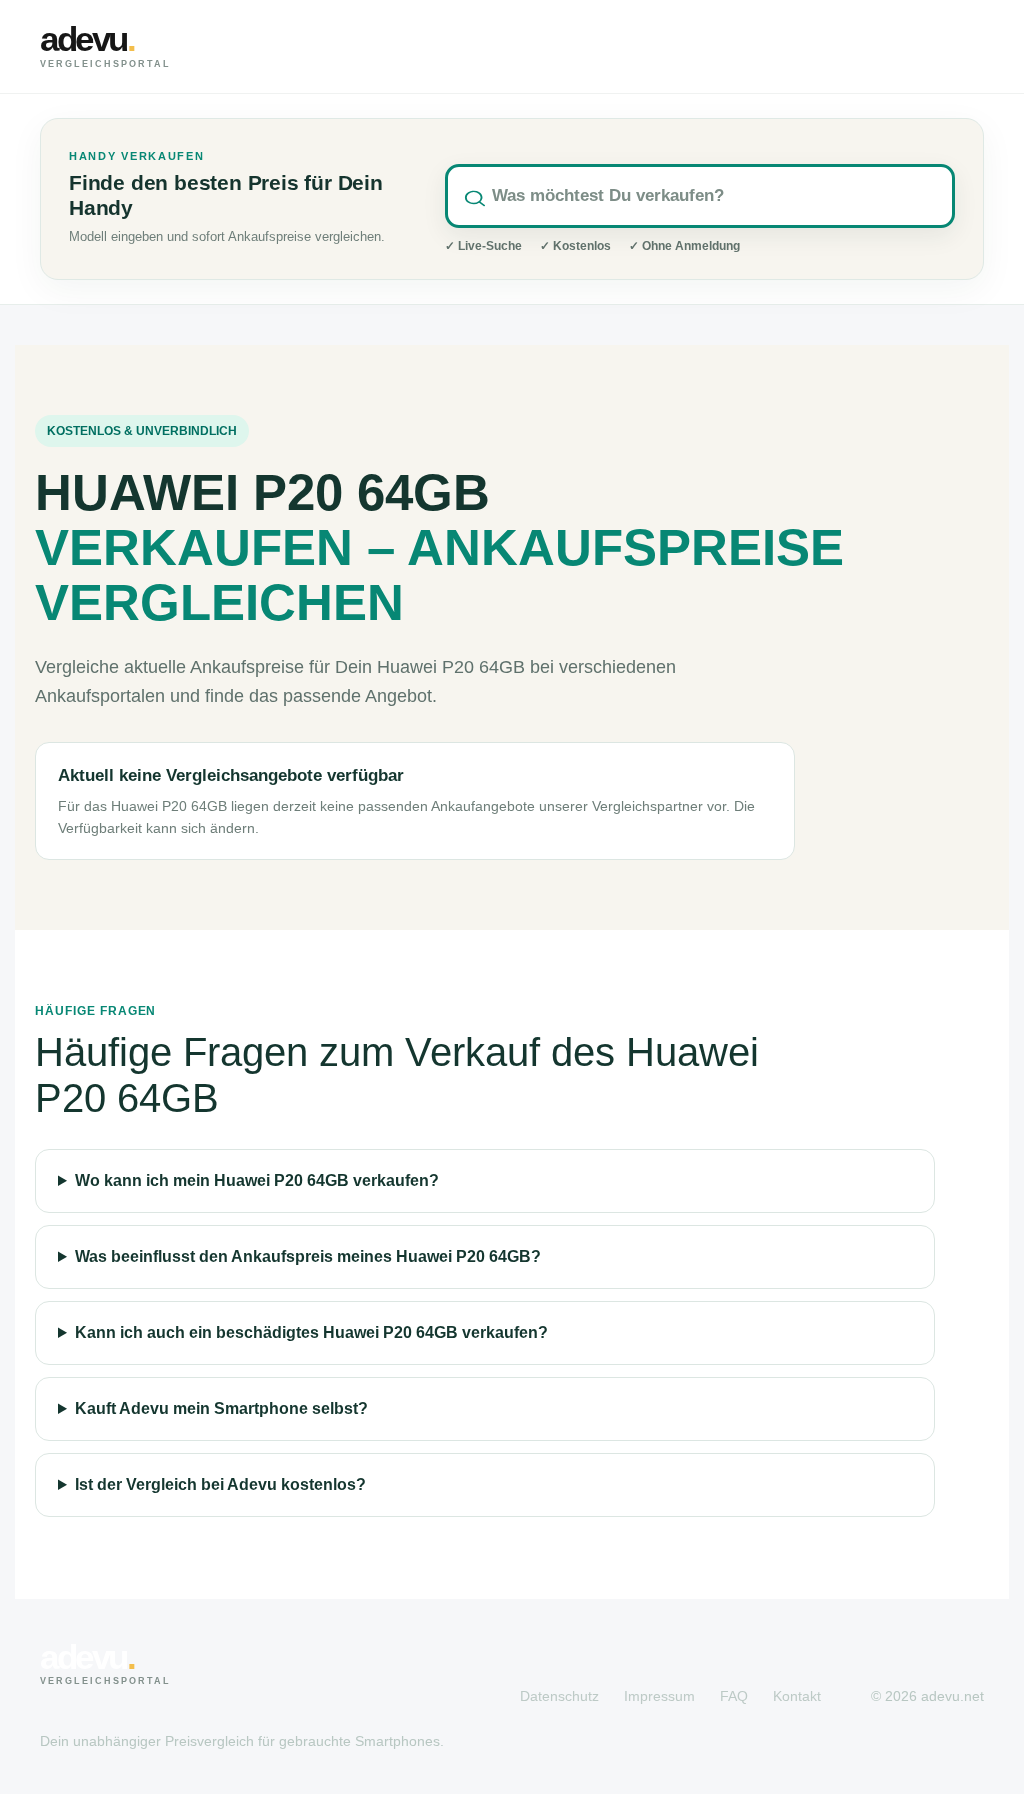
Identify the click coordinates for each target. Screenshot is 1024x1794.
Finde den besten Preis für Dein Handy (226, 195)
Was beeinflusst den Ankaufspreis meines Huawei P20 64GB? (308, 1256)
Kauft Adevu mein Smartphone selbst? (221, 1408)
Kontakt (797, 1696)
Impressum (659, 1696)
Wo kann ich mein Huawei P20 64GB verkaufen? (257, 1180)
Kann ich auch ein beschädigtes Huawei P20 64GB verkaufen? (311, 1332)
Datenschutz (559, 1696)
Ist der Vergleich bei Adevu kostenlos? (220, 1484)
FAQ (734, 1696)
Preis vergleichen (874, 46)
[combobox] (700, 196)
